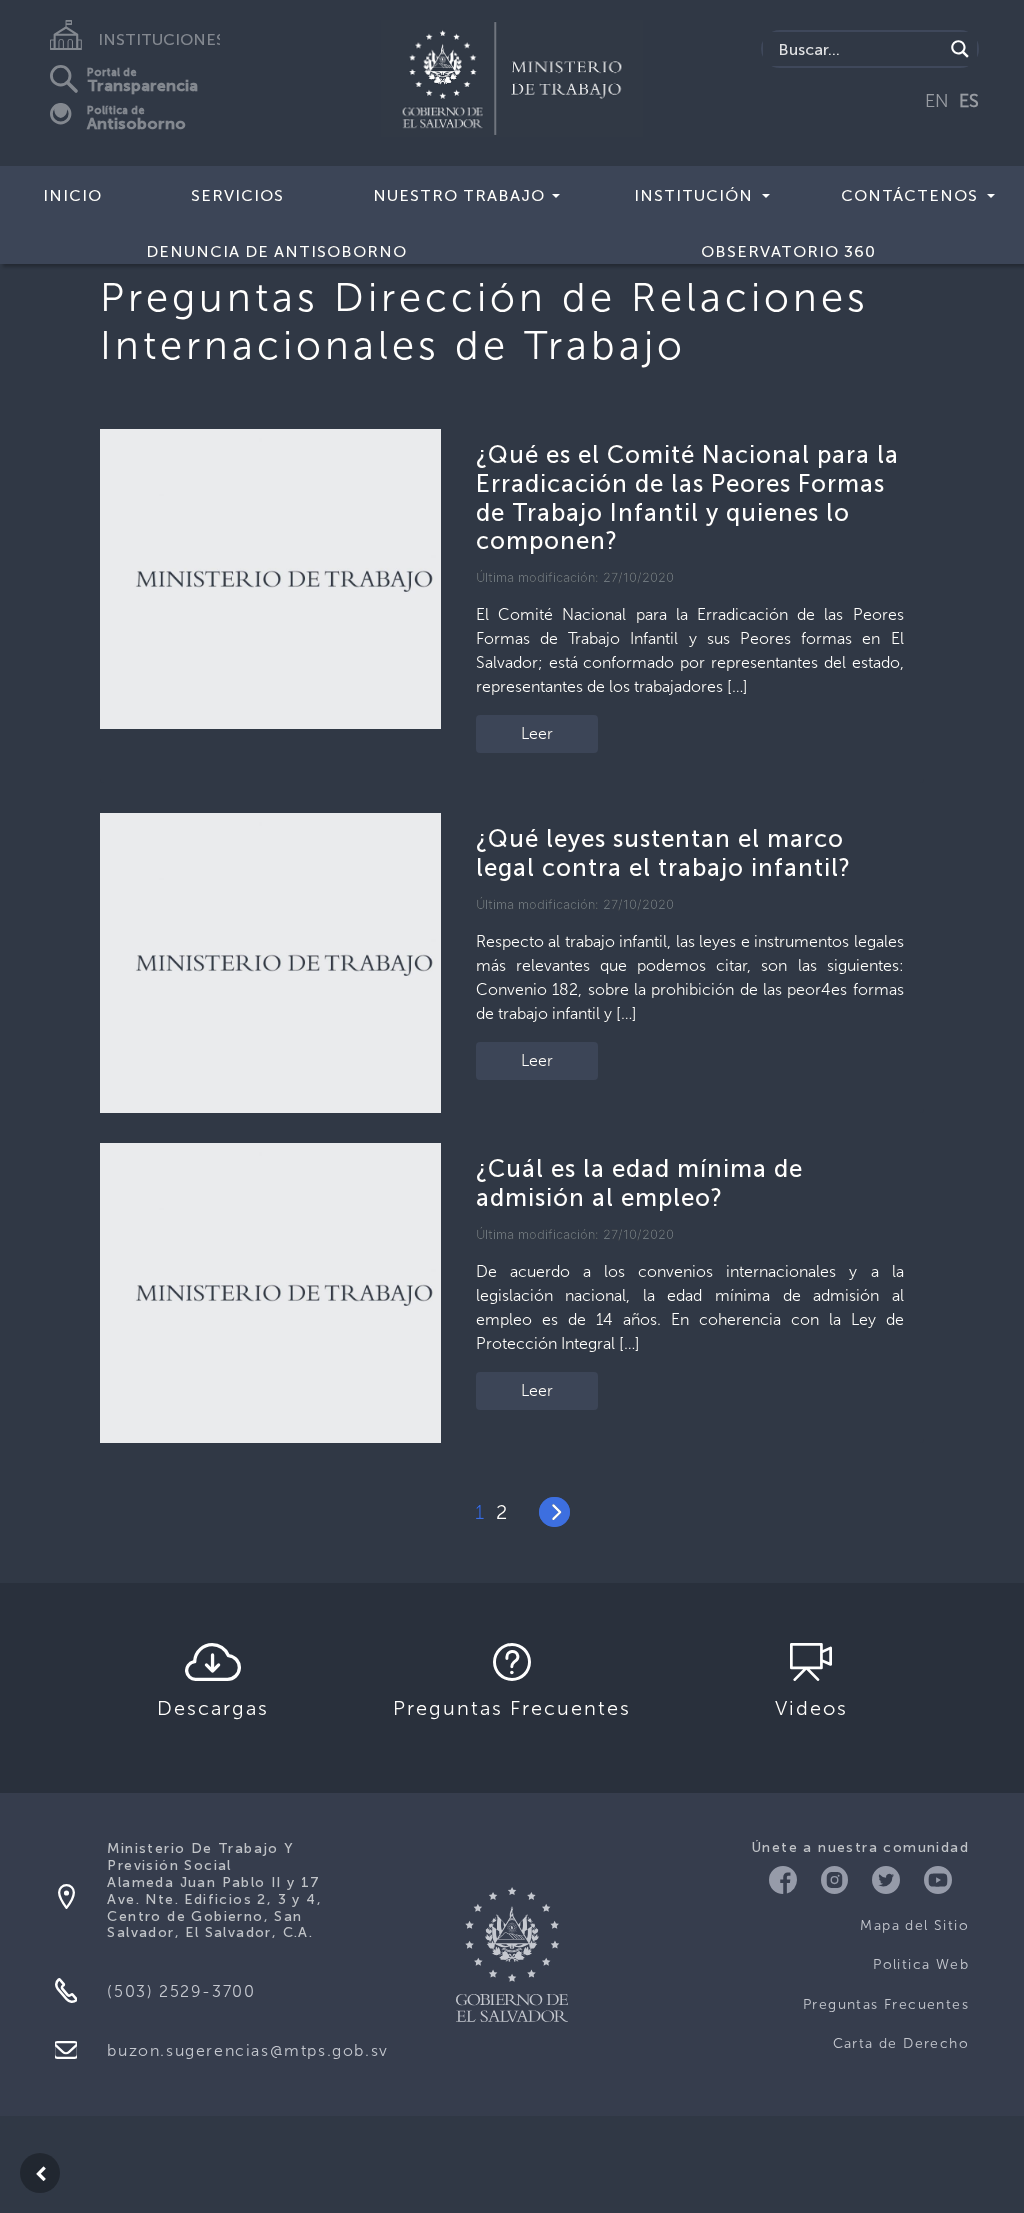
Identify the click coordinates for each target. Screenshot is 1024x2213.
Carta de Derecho (901, 2043)
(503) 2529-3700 (181, 1991)
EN (937, 101)
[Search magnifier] (960, 49)
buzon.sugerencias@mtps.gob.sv (247, 2050)
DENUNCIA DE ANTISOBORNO (276, 251)
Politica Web (921, 1964)
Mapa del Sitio (914, 1925)
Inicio (72, 195)
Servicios (237, 195)
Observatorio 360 (788, 251)
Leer (537, 733)
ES (969, 101)
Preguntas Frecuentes (886, 2004)
